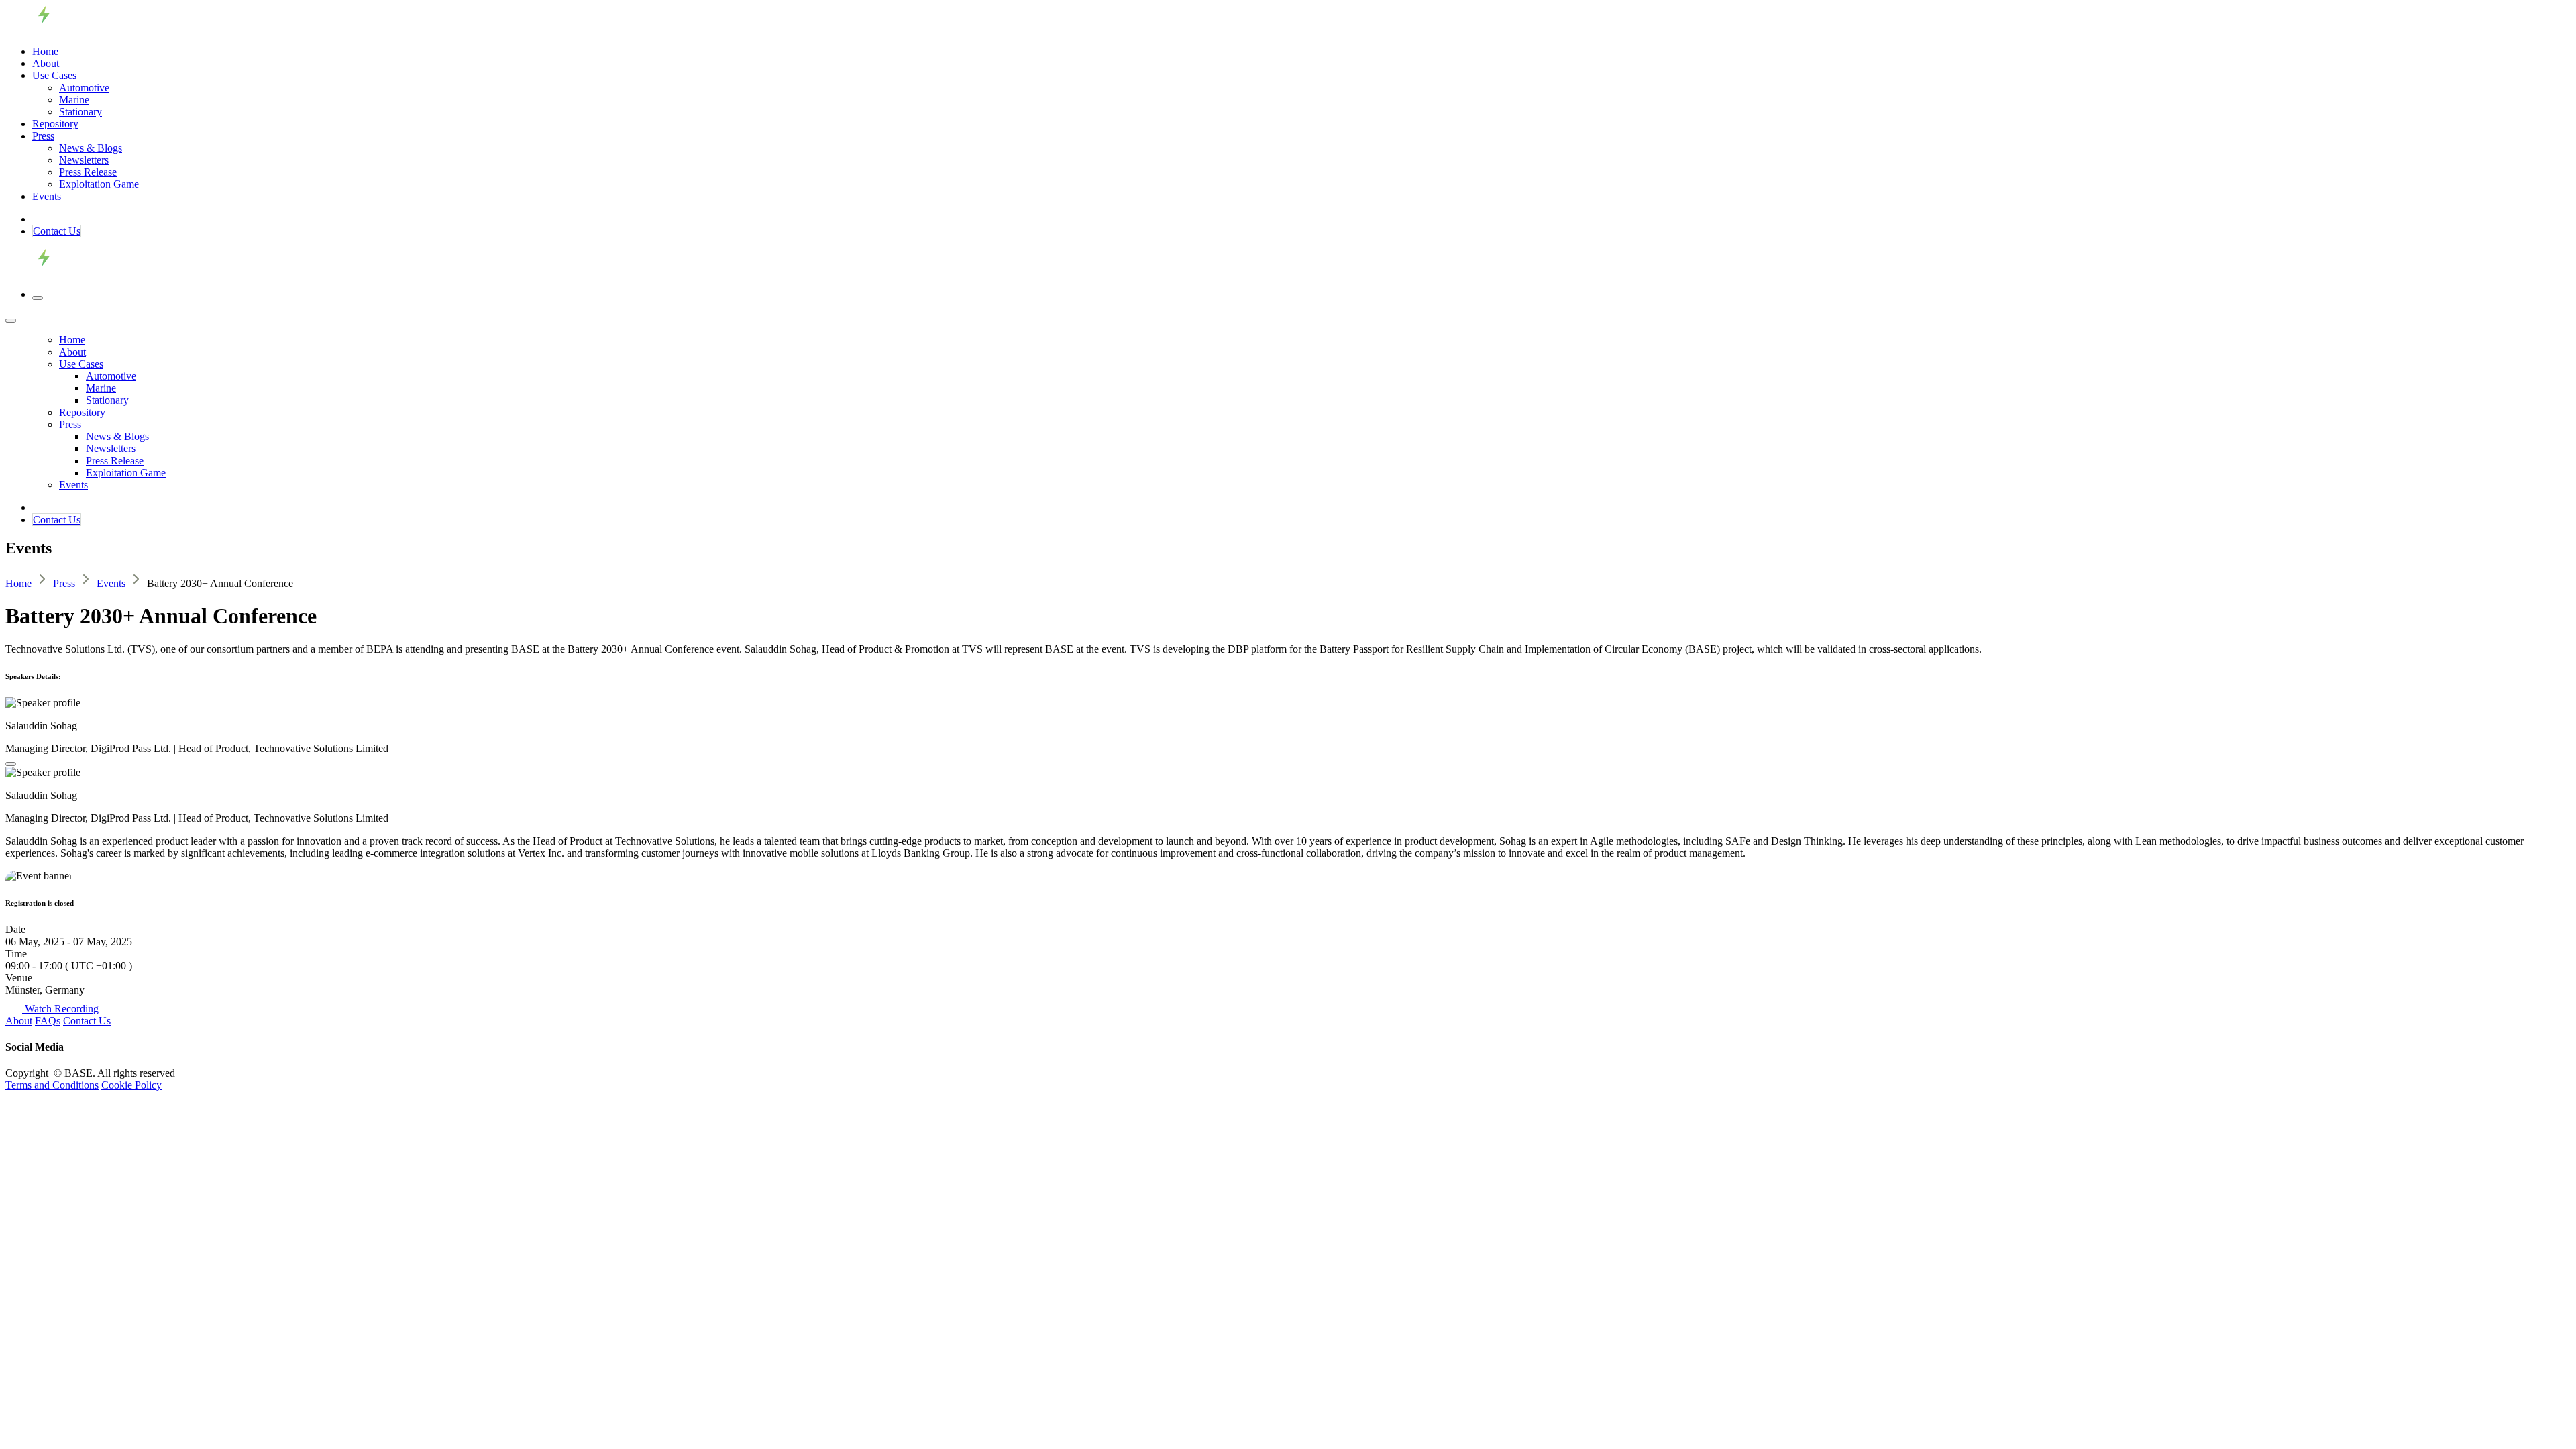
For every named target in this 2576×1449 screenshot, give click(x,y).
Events (111, 583)
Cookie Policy (131, 1085)
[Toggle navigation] (38, 298)
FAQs (48, 1021)
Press (64, 583)
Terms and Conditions (52, 1085)
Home (18, 583)
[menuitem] (45, 51)
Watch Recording (60, 1009)
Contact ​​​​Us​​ (57, 231)
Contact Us (87, 1021)
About (19, 1021)
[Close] (11, 321)
